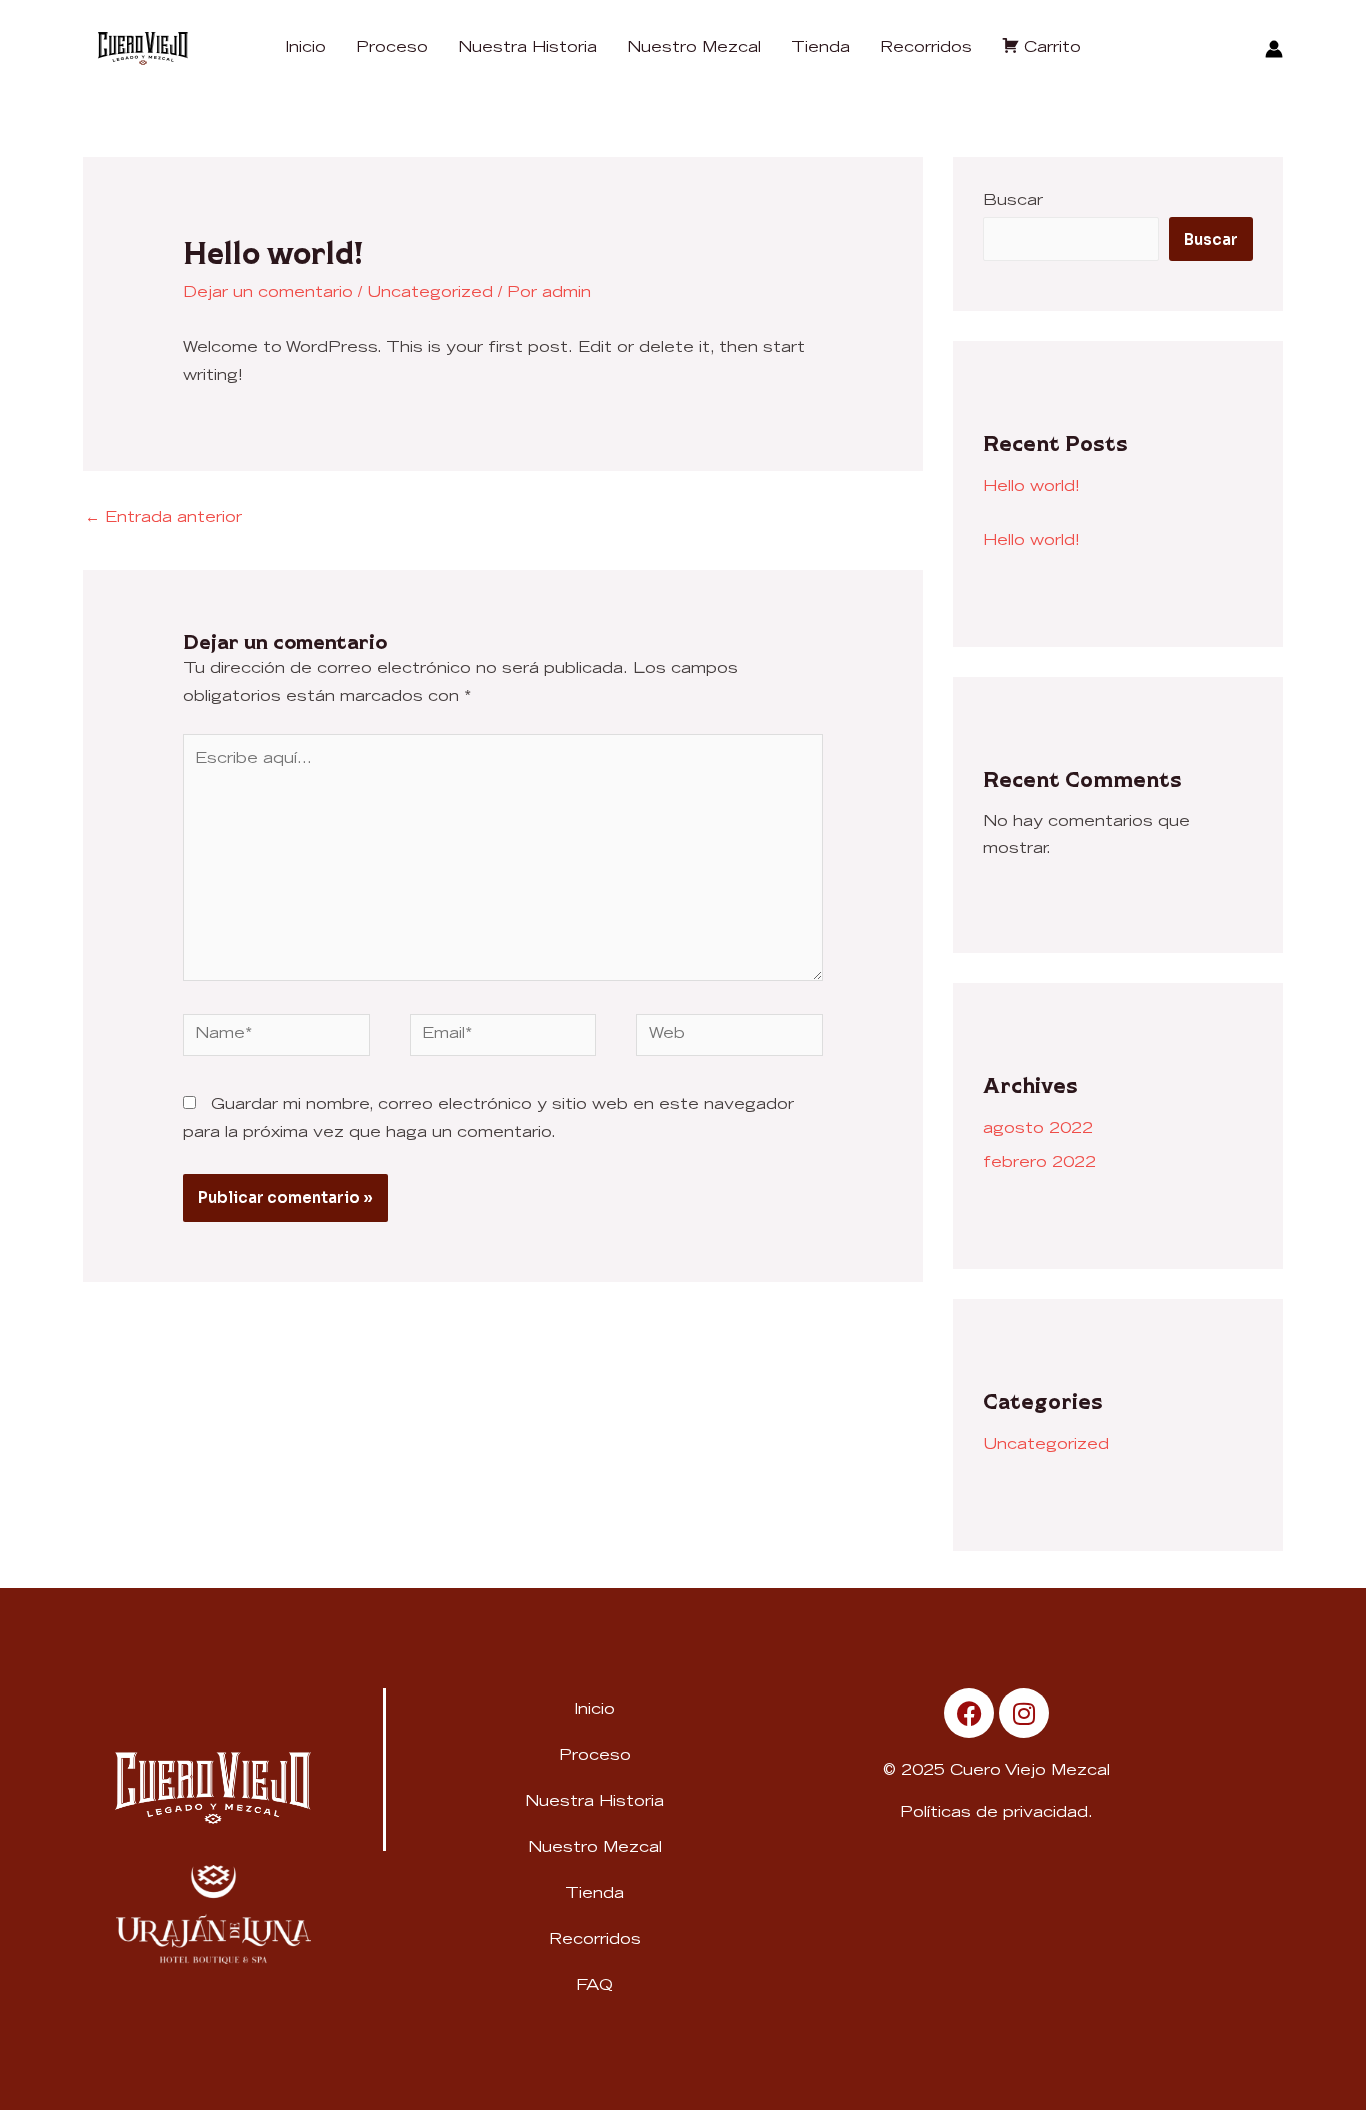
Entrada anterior (163, 518)
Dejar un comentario (268, 293)
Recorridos (595, 1940)
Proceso (595, 1756)
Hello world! (1031, 487)
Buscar (1013, 201)
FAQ (594, 1986)
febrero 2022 (1039, 1163)
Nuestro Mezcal (595, 1848)
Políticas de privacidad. (996, 1813)
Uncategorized (430, 293)
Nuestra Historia (594, 1802)
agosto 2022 (1038, 1129)
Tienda (594, 1894)
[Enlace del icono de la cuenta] (1274, 49)
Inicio (594, 1710)
